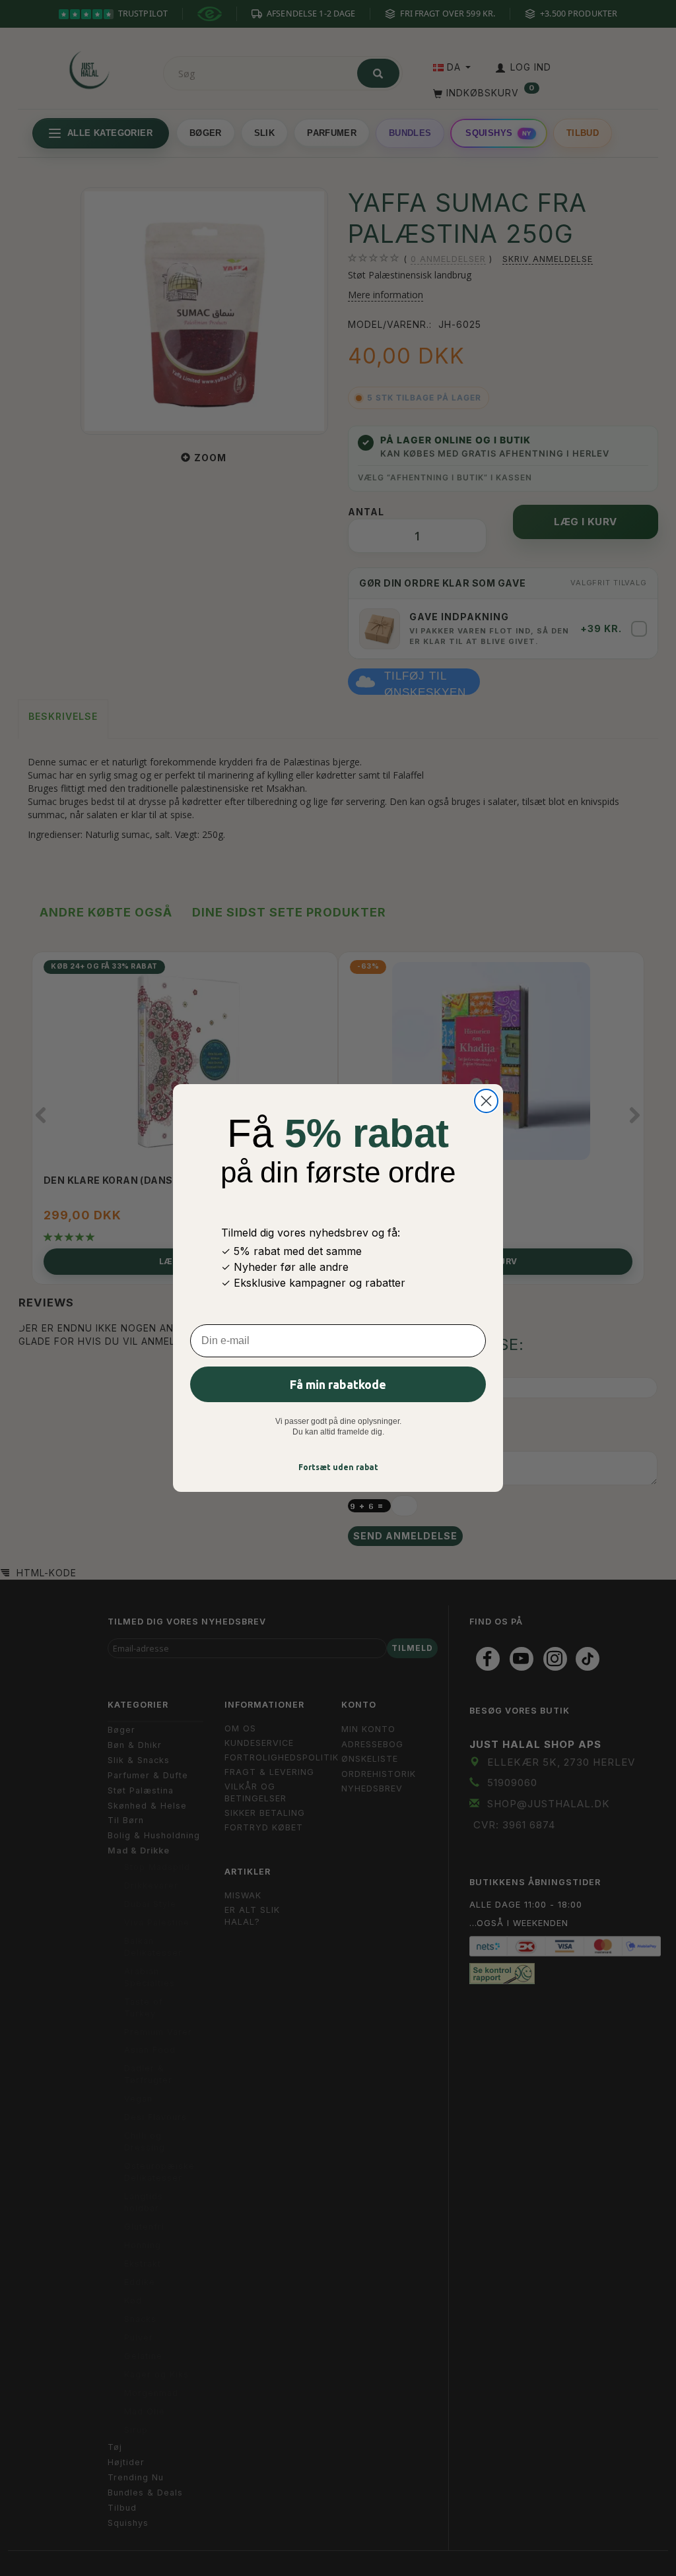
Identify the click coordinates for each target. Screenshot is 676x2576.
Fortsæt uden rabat (338, 1467)
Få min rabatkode (338, 1384)
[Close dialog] (486, 1101)
